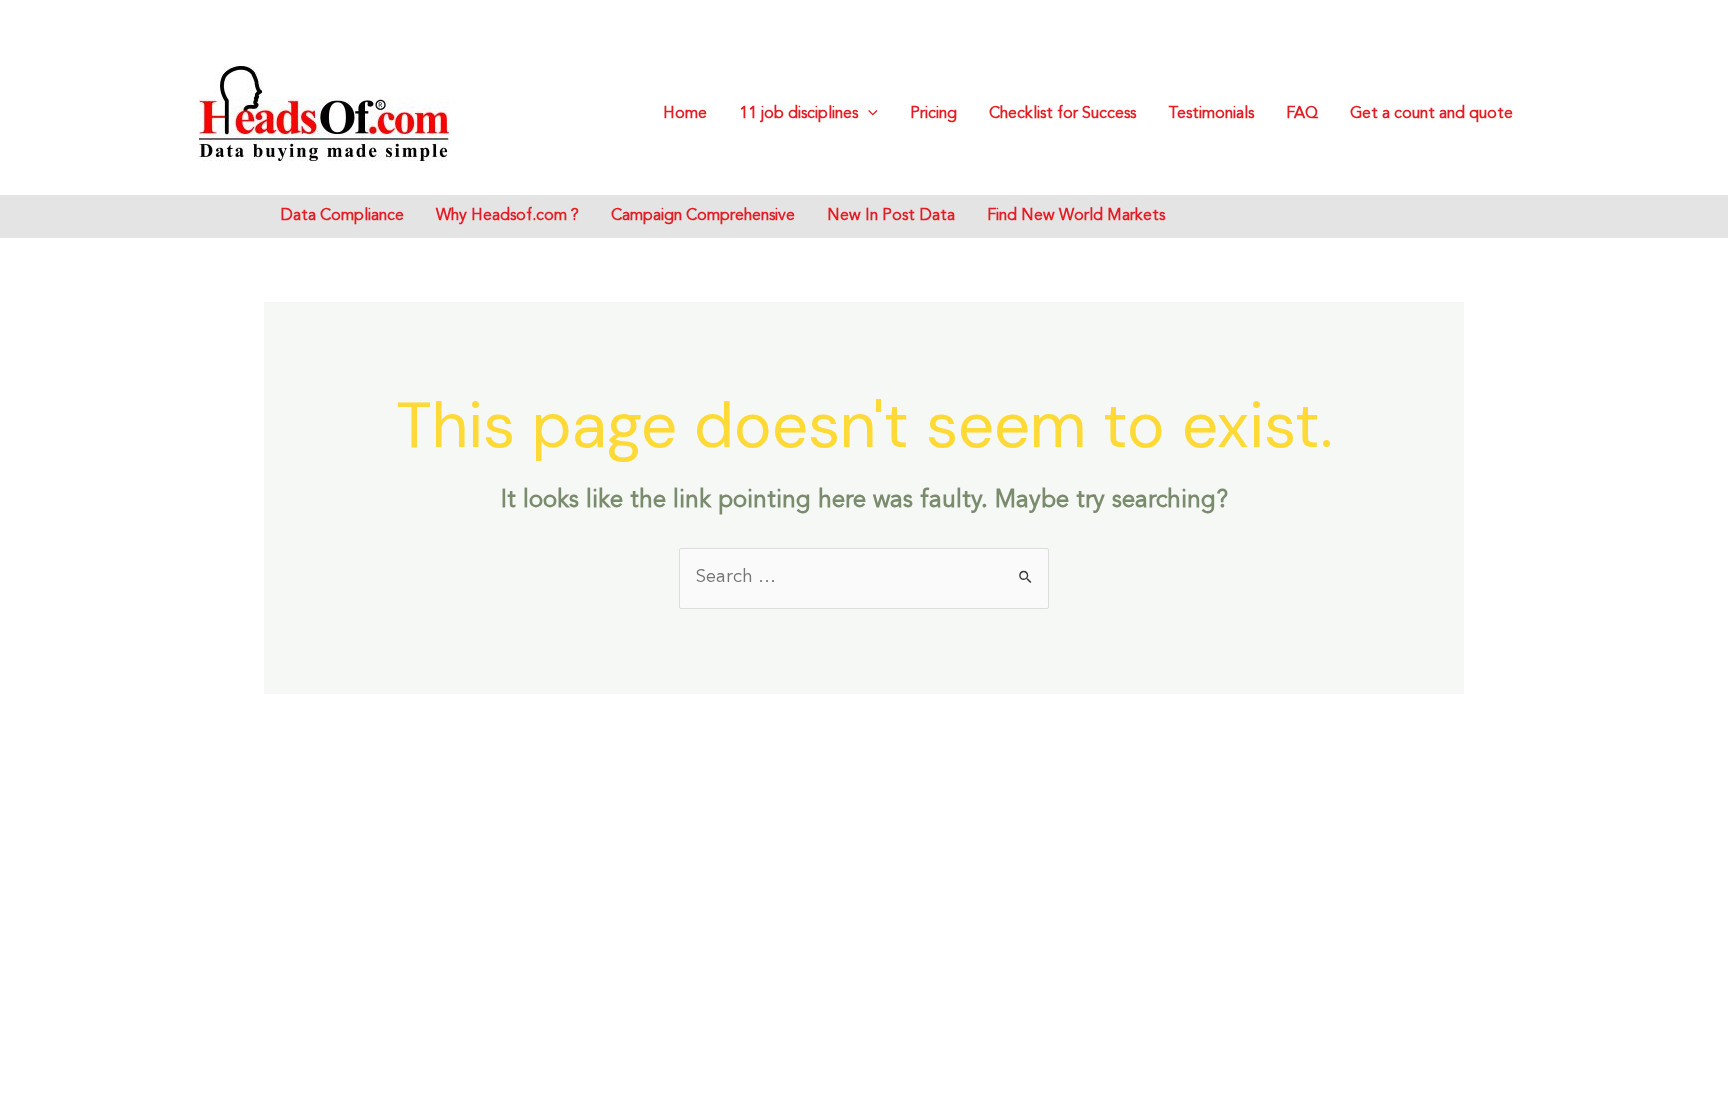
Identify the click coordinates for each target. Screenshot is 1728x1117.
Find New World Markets (1076, 216)
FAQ (1302, 114)
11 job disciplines (798, 114)
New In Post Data (891, 216)
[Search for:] (864, 577)
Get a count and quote (1431, 114)
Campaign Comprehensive (703, 216)
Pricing (933, 114)
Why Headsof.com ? (507, 216)
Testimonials (1211, 114)
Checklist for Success (1062, 114)
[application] (868, 114)
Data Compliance (342, 216)
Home (685, 114)
